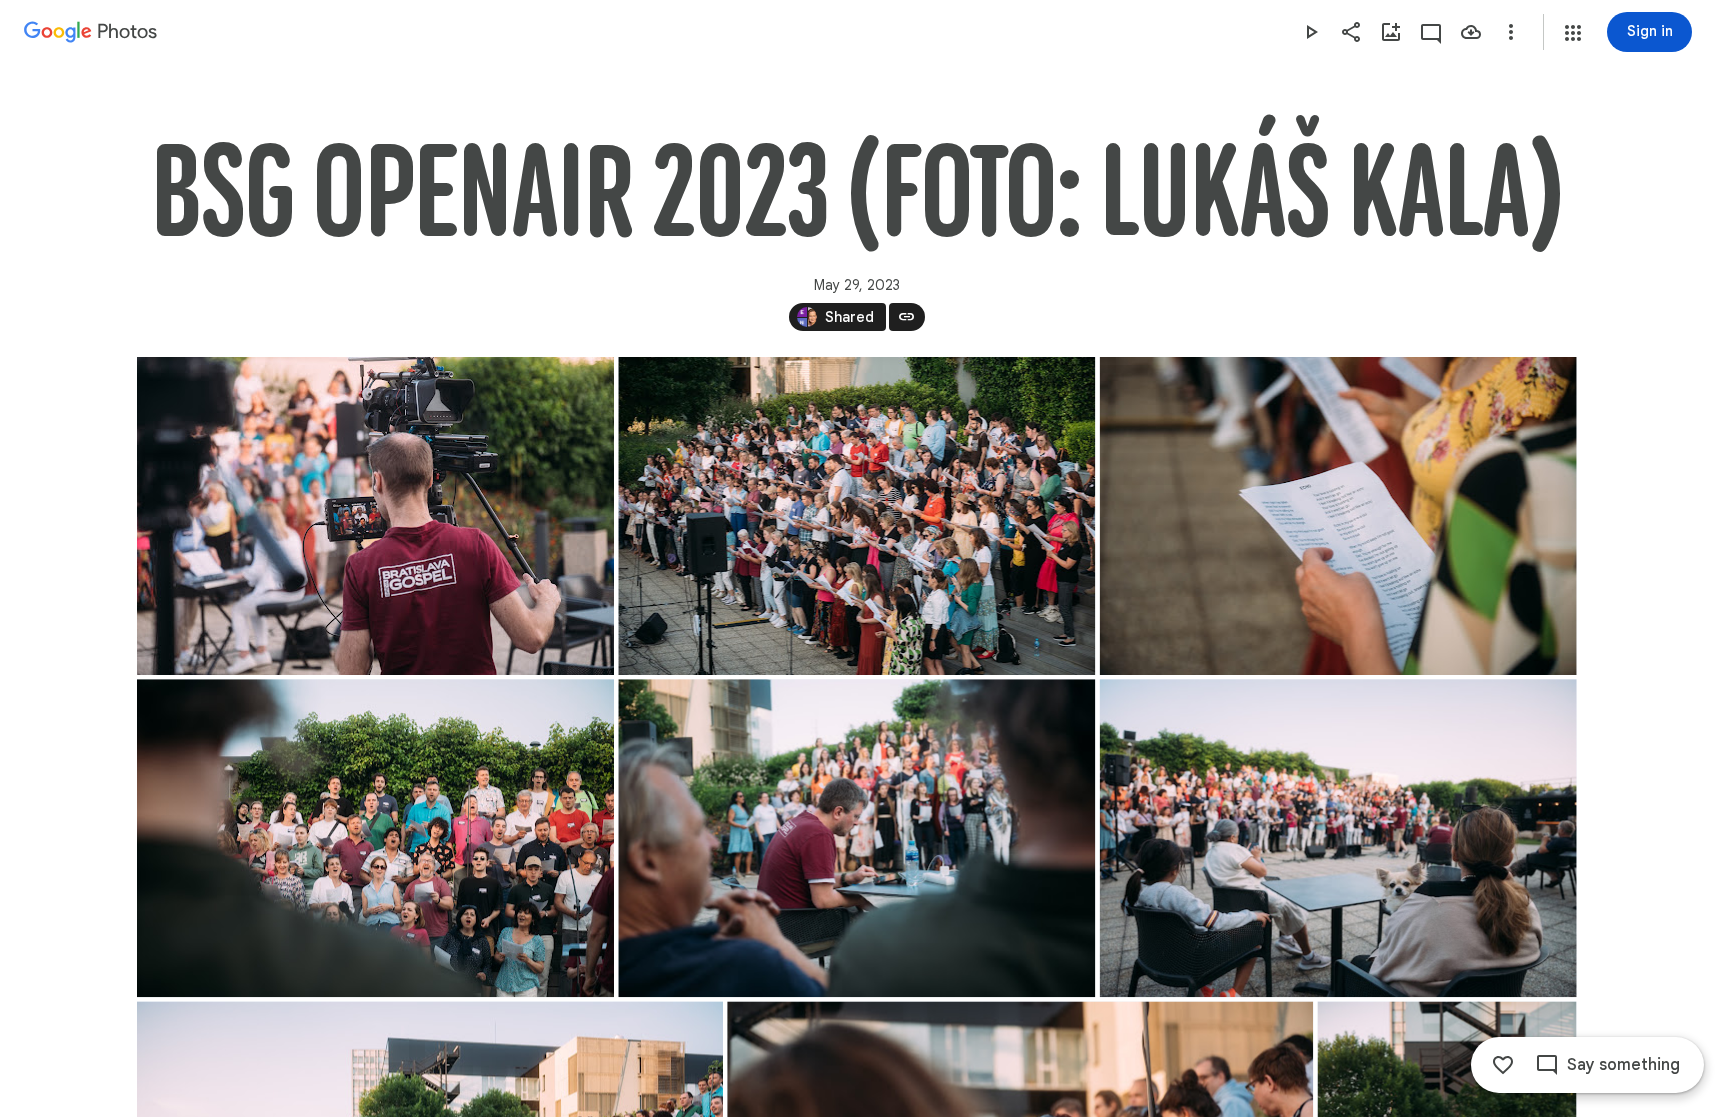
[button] (1573, 33)
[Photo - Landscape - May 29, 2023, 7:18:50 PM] (375, 838)
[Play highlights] (1311, 32)
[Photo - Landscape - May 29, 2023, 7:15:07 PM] (856, 516)
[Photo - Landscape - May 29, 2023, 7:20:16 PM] (1337, 838)
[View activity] (1431, 32)
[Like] (1503, 1065)
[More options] (1511, 32)
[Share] (1351, 32)
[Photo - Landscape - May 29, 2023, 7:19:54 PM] (856, 838)
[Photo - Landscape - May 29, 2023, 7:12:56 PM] (375, 516)
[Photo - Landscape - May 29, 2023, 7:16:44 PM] (1337, 516)
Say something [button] (1623, 1065)
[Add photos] (1391, 32)
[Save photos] (1471, 32)
